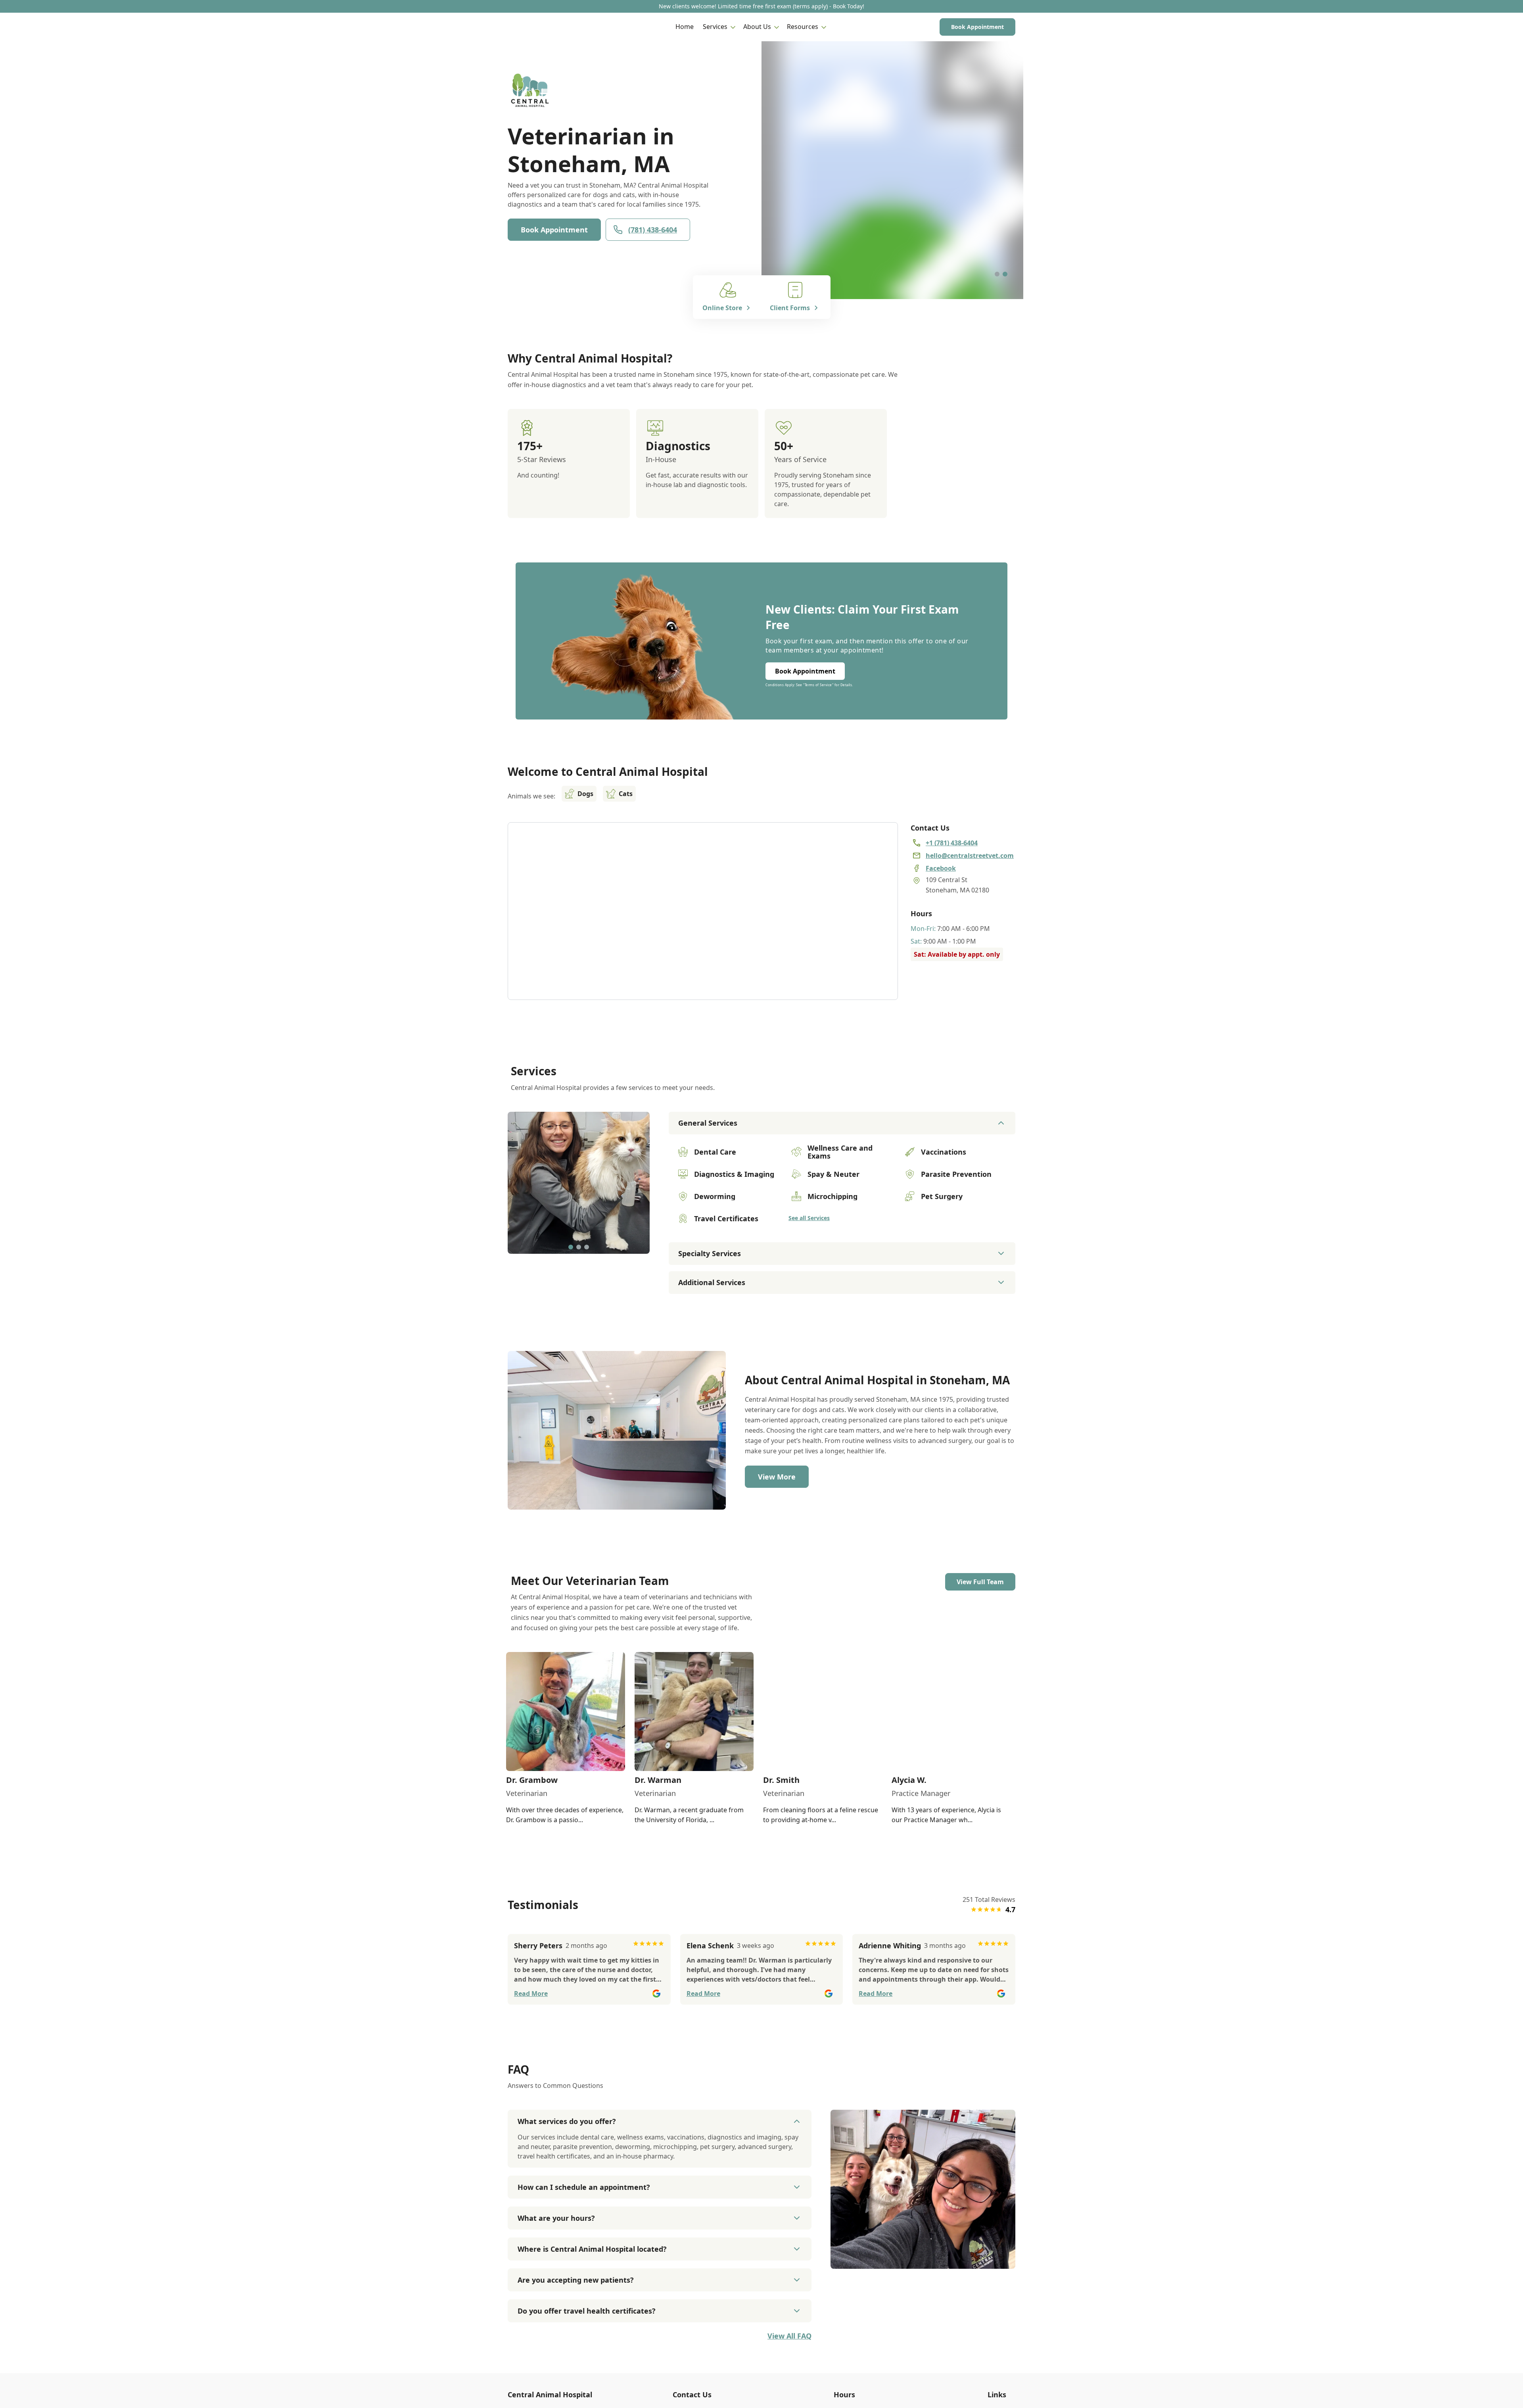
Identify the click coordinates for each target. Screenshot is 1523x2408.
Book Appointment (977, 27)
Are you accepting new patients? (576, 2280)
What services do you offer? (567, 2121)
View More (777, 1477)
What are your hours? (556, 2218)
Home (685, 27)
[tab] (997, 274)
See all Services (809, 1218)
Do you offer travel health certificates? (587, 2311)
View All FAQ (789, 2336)
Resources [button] (803, 27)
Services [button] (715, 27)
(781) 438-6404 (653, 230)
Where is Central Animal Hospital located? (592, 2249)
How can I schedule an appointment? (584, 2187)
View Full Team (980, 1582)
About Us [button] (757, 27)
